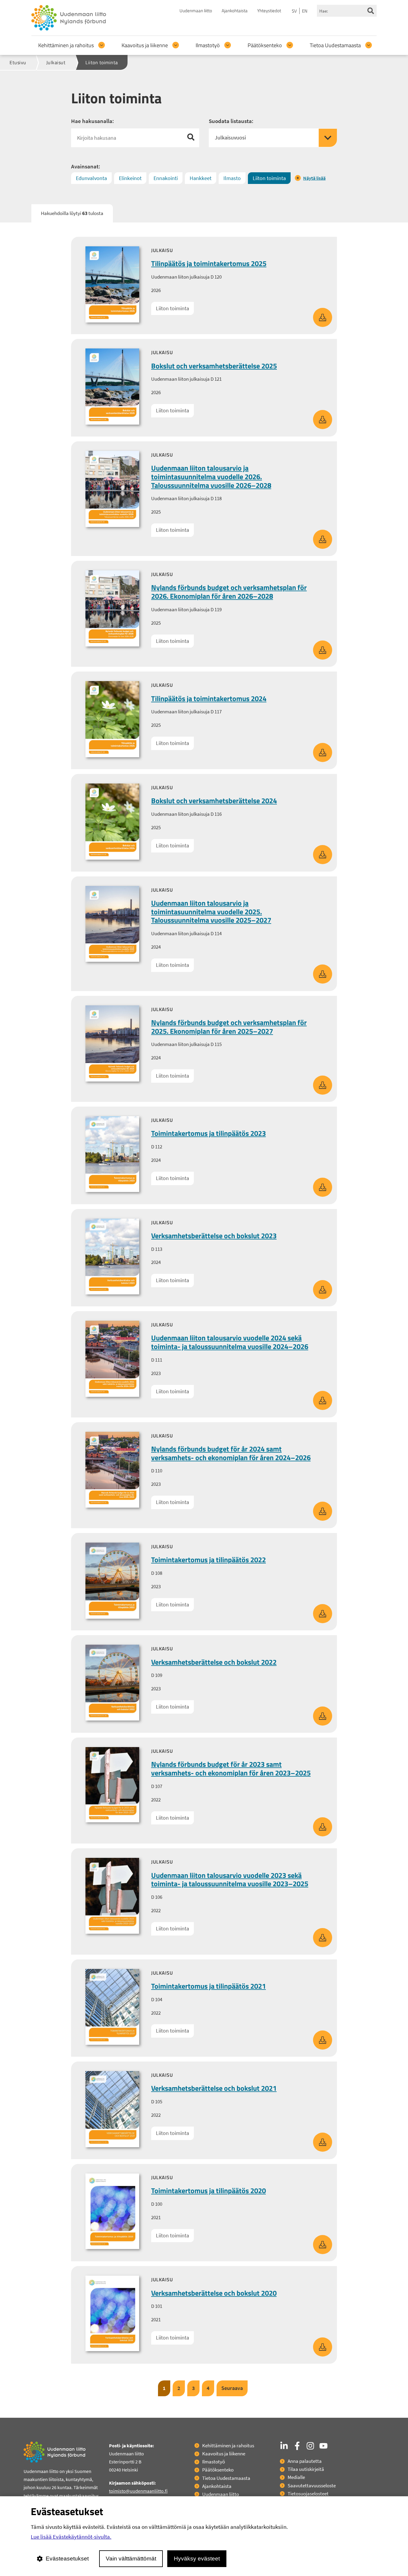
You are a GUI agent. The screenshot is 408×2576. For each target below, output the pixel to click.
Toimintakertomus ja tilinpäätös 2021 (208, 1986)
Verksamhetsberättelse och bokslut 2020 (214, 2293)
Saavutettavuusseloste (312, 2486)
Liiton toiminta (172, 308)
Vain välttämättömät (131, 2559)
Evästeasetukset (67, 2559)
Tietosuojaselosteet (308, 2494)
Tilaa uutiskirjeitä (306, 2469)
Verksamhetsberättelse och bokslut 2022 (214, 1662)
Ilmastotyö (208, 45)
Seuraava (232, 2388)
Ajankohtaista (235, 11)
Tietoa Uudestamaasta (335, 45)
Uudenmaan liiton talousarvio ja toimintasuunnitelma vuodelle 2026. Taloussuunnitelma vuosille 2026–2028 (211, 477)
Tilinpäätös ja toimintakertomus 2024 (209, 698)
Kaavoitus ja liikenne (145, 45)
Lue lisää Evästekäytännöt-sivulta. (71, 2537)
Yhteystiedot (269, 11)
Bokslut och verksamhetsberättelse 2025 (214, 366)
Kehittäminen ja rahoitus (66, 45)
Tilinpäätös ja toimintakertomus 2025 (209, 263)
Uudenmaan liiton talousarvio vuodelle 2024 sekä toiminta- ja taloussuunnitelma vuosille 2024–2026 (230, 1342)
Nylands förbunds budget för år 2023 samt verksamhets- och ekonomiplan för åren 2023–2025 (231, 1768)
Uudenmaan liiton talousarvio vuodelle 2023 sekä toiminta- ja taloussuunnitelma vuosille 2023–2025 (230, 1880)
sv (294, 11)
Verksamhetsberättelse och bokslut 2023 (214, 1236)
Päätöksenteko (265, 45)
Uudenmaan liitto (196, 11)
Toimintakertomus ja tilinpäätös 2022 (208, 1560)
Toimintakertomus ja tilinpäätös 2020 (208, 2191)
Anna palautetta (305, 2461)
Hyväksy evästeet (197, 2559)
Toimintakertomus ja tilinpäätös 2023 (208, 1133)
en (305, 11)
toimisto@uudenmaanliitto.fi (138, 2491)
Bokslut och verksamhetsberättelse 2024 (214, 801)
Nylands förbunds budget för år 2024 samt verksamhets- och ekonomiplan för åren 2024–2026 (231, 1453)
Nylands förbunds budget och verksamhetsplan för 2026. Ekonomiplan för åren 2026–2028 (229, 592)
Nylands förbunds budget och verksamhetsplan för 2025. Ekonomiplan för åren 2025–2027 (229, 1027)
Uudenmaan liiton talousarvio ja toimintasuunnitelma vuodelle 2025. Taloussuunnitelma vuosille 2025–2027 (211, 912)
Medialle (296, 2477)
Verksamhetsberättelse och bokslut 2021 (214, 2088)
